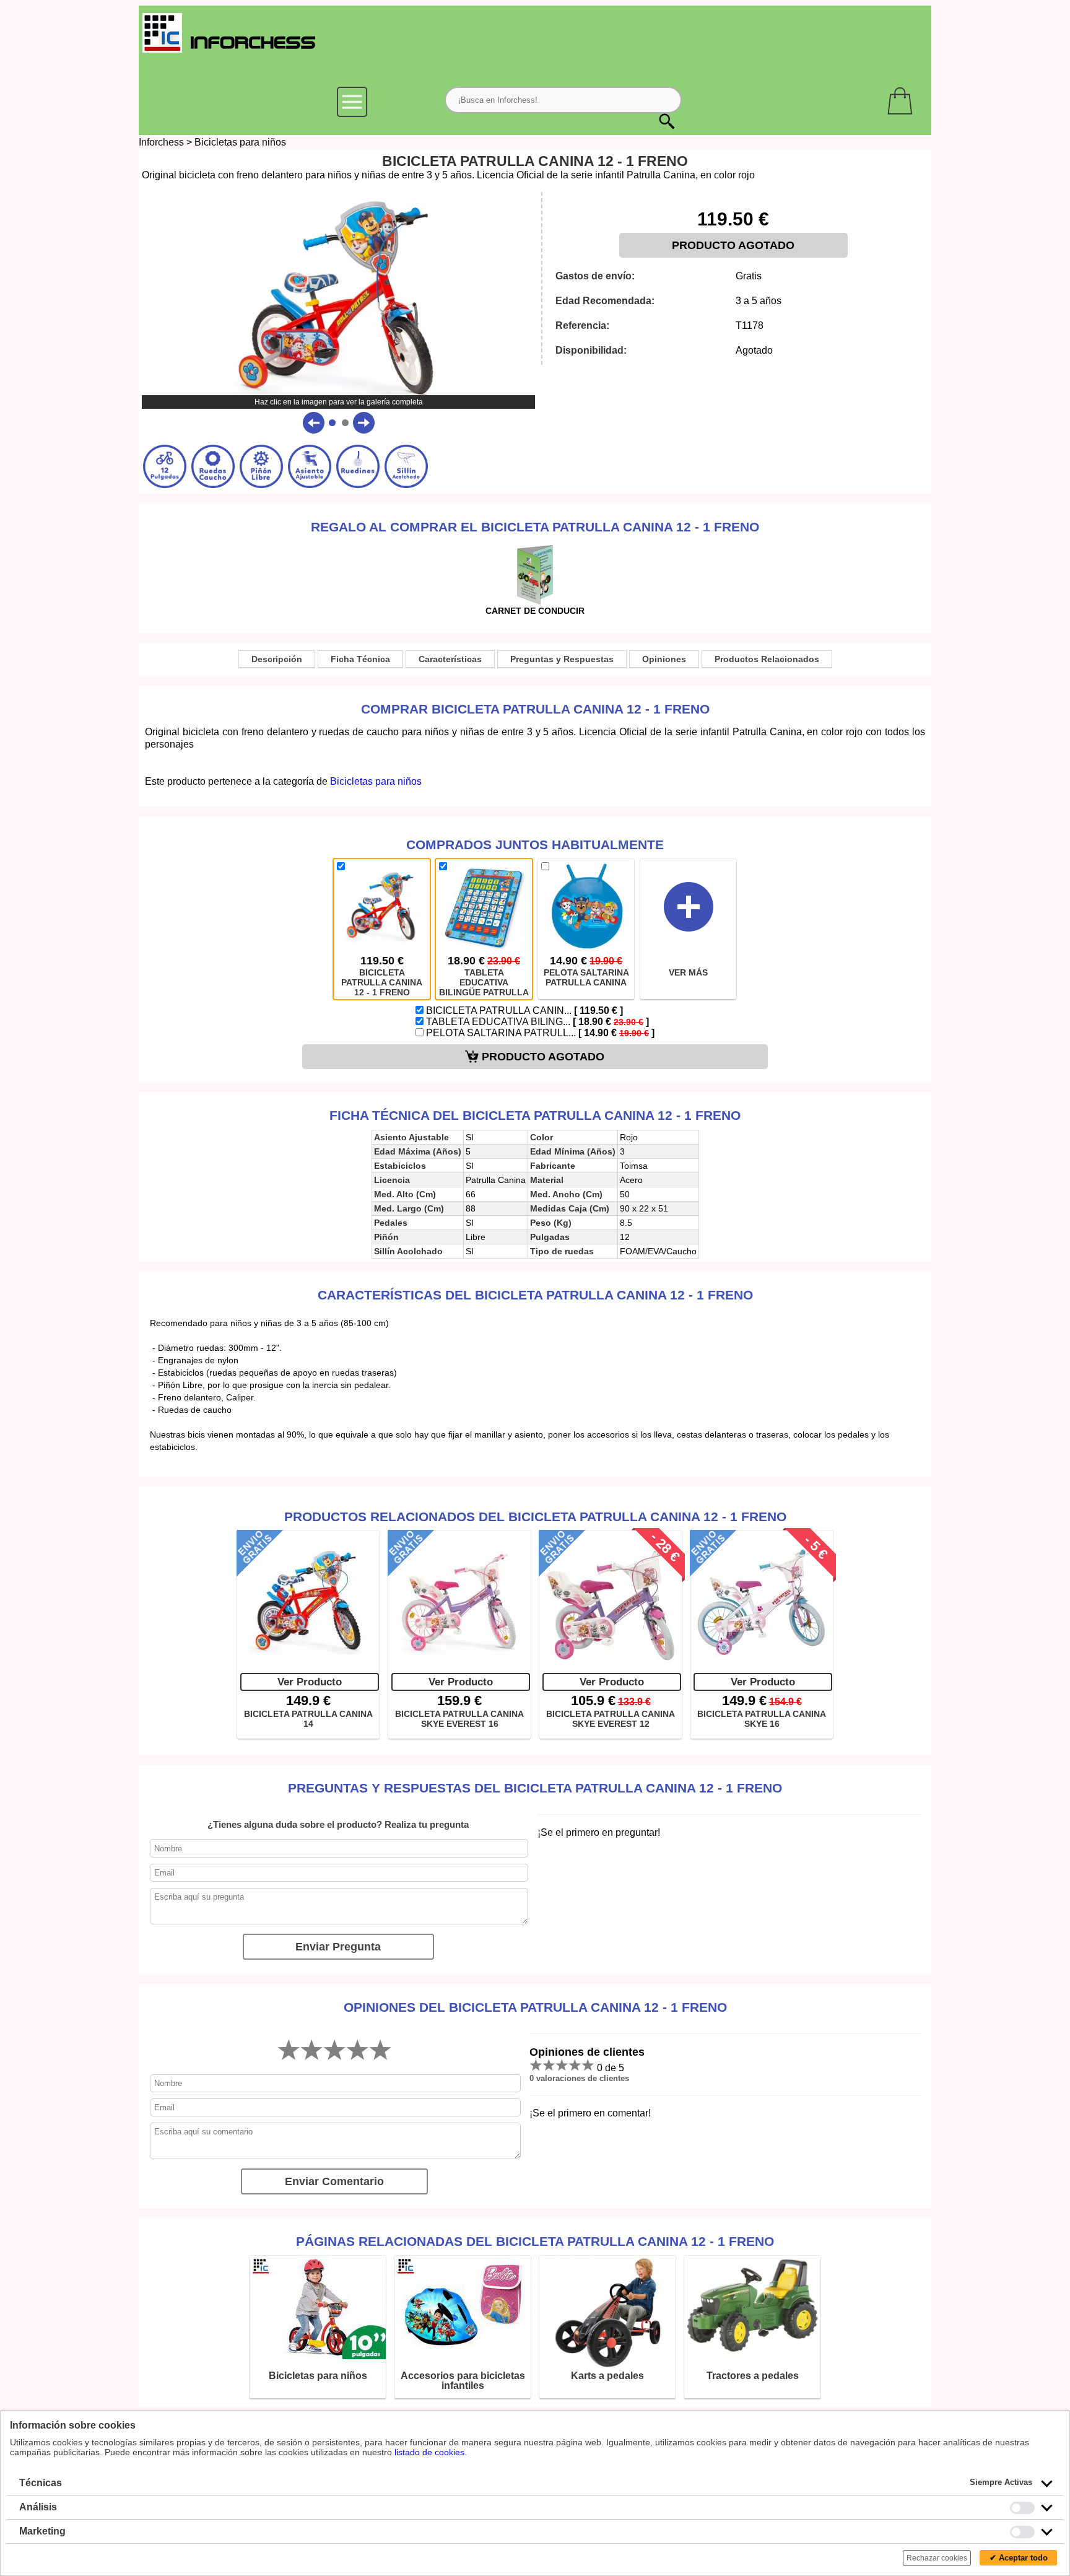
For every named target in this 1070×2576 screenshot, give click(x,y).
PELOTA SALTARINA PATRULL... (539, 1033)
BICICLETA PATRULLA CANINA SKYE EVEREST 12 (611, 1719)
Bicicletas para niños (240, 142)
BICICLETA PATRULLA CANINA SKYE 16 (762, 1719)
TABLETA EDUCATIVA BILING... (536, 1022)
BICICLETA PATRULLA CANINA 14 (308, 1719)
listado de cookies (429, 2452)
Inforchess (161, 142)
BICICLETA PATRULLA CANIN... (523, 1011)
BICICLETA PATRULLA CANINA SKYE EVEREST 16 (459, 1719)
